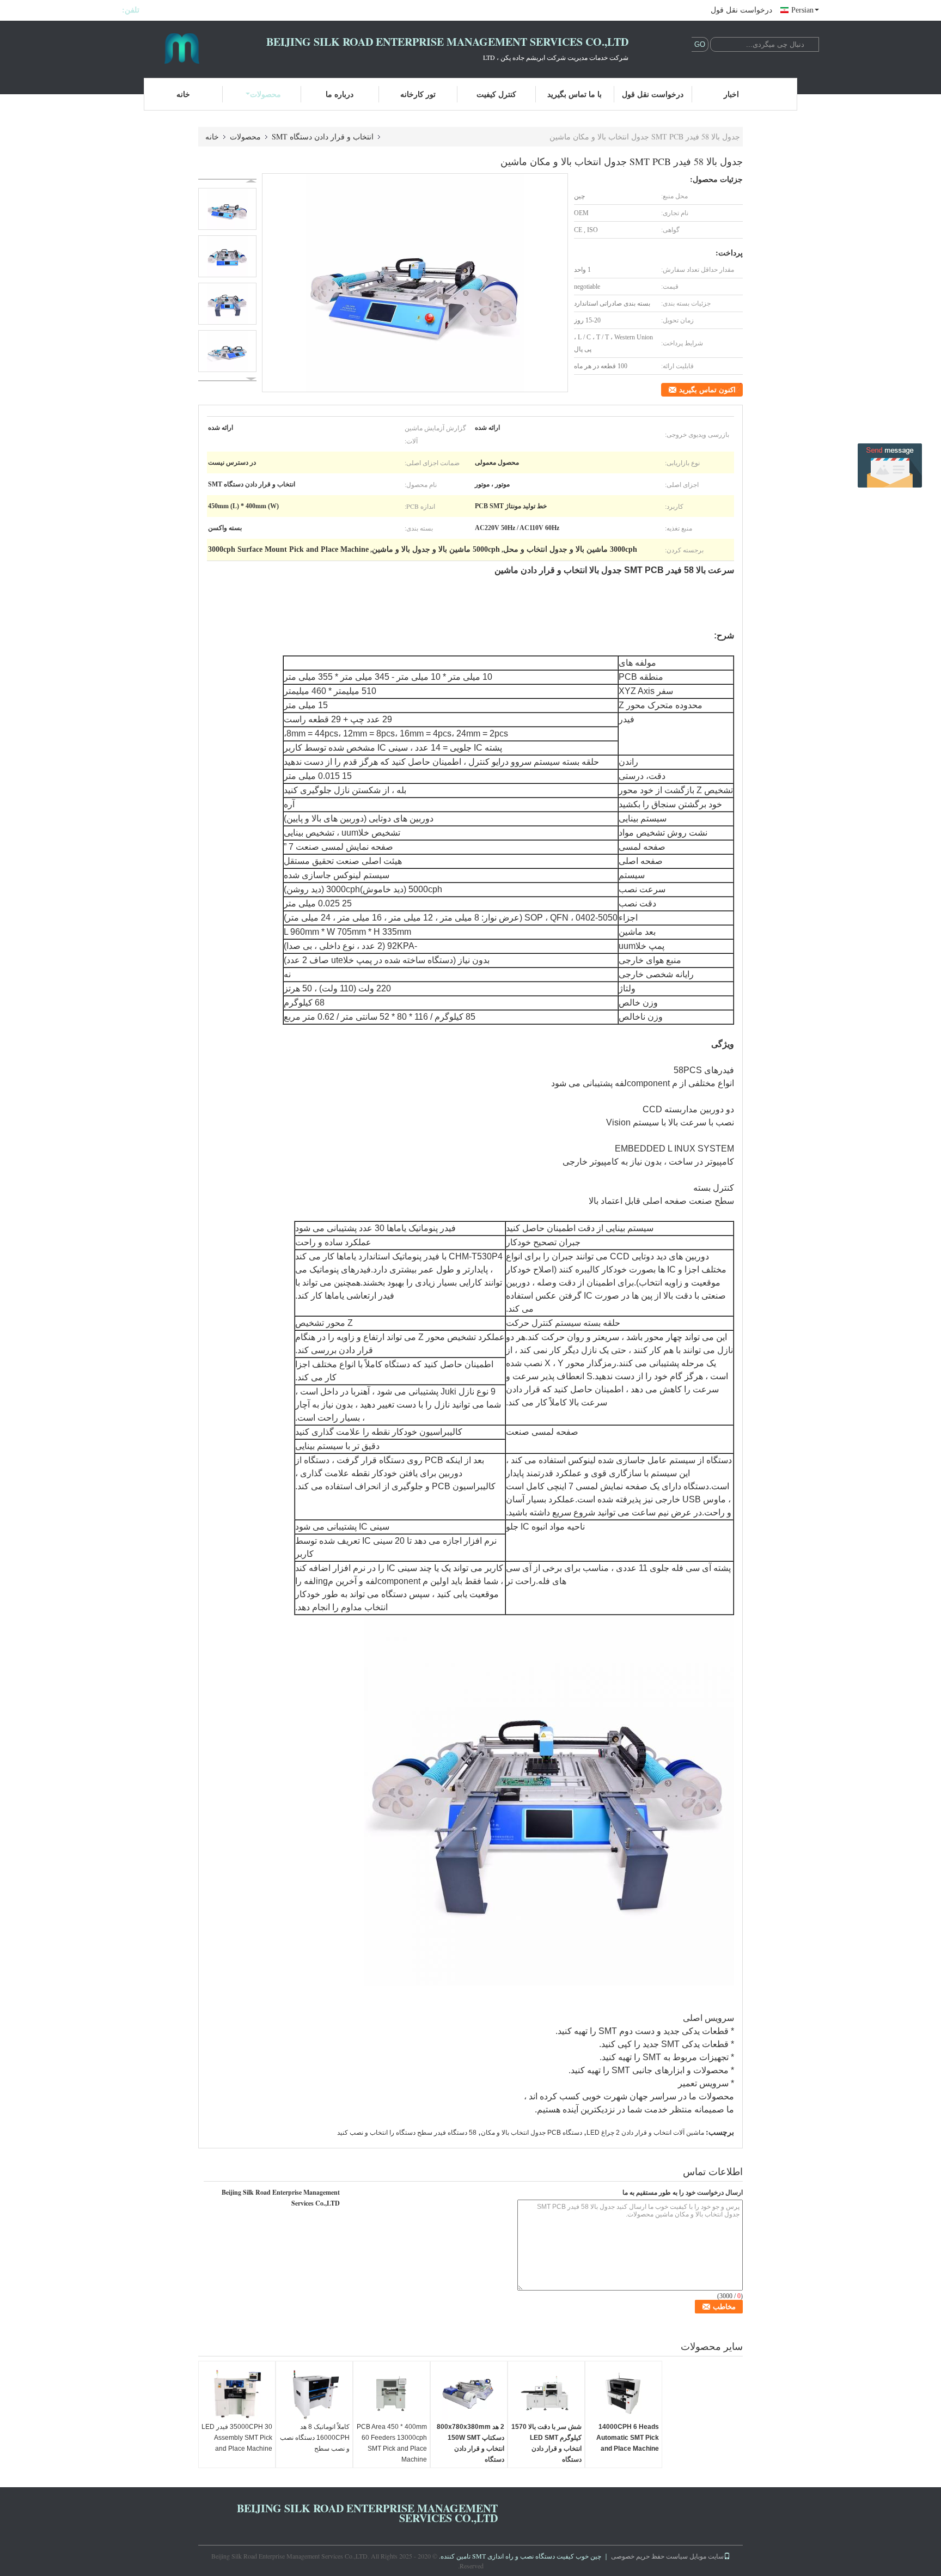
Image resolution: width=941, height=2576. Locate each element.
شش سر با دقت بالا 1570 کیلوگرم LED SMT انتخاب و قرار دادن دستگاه (546, 2443)
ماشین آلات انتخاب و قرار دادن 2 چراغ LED (645, 2133)
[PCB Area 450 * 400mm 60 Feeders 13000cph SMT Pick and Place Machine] (392, 2394)
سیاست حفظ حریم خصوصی (649, 2556)
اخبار (731, 94)
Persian (802, 10)
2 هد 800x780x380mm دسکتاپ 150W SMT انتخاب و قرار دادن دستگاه (471, 2443)
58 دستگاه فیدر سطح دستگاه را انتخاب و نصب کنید (407, 2133)
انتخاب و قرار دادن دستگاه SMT (323, 136)
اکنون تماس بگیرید (707, 390)
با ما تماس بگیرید (575, 94)
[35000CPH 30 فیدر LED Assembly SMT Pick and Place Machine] (237, 2394)
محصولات (265, 94)
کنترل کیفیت (496, 94)
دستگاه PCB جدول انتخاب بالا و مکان (531, 2133)
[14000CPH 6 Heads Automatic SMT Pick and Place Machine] (624, 2394)
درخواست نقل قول (741, 10)
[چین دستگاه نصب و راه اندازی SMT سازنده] (182, 48)
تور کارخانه (418, 94)
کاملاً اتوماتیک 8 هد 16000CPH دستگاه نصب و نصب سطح (315, 2438)
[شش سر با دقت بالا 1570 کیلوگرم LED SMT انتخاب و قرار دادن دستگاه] (546, 2394)
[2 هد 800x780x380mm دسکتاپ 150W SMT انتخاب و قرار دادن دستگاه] (469, 2394)
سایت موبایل (707, 2556)
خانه (183, 94)
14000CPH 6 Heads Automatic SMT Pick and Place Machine (628, 2438)
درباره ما (340, 94)
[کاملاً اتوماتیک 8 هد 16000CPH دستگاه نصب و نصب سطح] (314, 2394)
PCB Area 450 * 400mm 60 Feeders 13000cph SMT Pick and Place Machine (392, 2443)
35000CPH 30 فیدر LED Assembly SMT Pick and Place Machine (237, 2438)
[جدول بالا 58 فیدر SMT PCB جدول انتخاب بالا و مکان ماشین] (415, 283)
